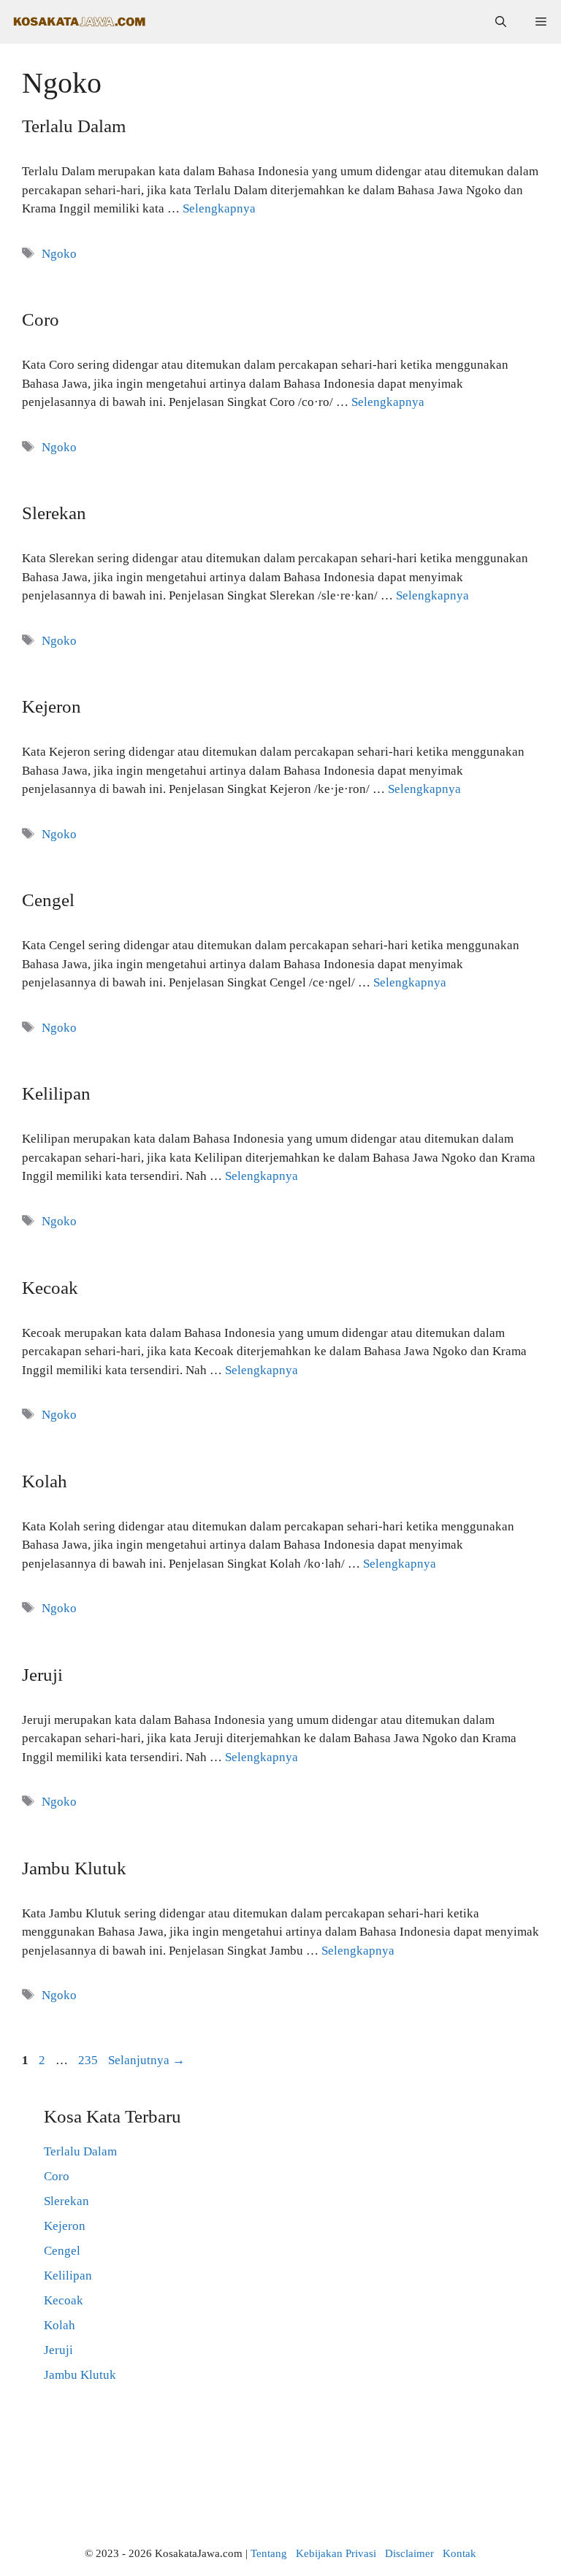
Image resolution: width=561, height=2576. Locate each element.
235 (89, 2060)
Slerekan (54, 513)
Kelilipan (56, 1093)
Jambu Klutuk (74, 1868)
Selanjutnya (146, 2060)
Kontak (459, 2553)
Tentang (269, 2553)
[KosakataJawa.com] (80, 22)
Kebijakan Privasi (336, 2553)
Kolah (45, 1481)
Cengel (48, 900)
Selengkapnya (219, 208)
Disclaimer (409, 2553)
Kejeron (51, 706)
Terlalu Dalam (74, 126)
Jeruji (42, 1675)
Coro (41, 319)
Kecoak (50, 1288)
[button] (501, 22)
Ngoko (59, 254)
